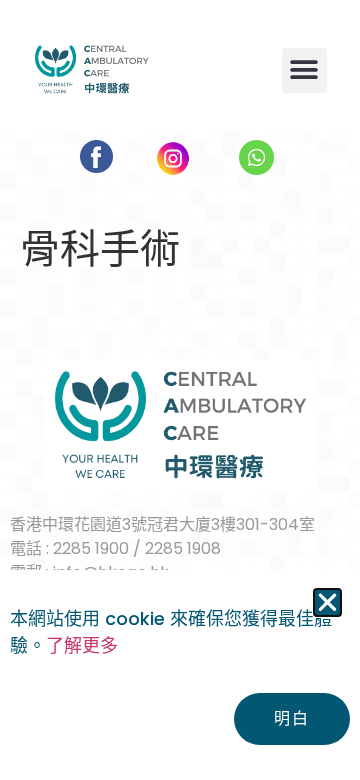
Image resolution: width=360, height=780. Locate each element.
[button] (304, 70)
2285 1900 (91, 548)
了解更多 (82, 645)
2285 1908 (183, 548)
